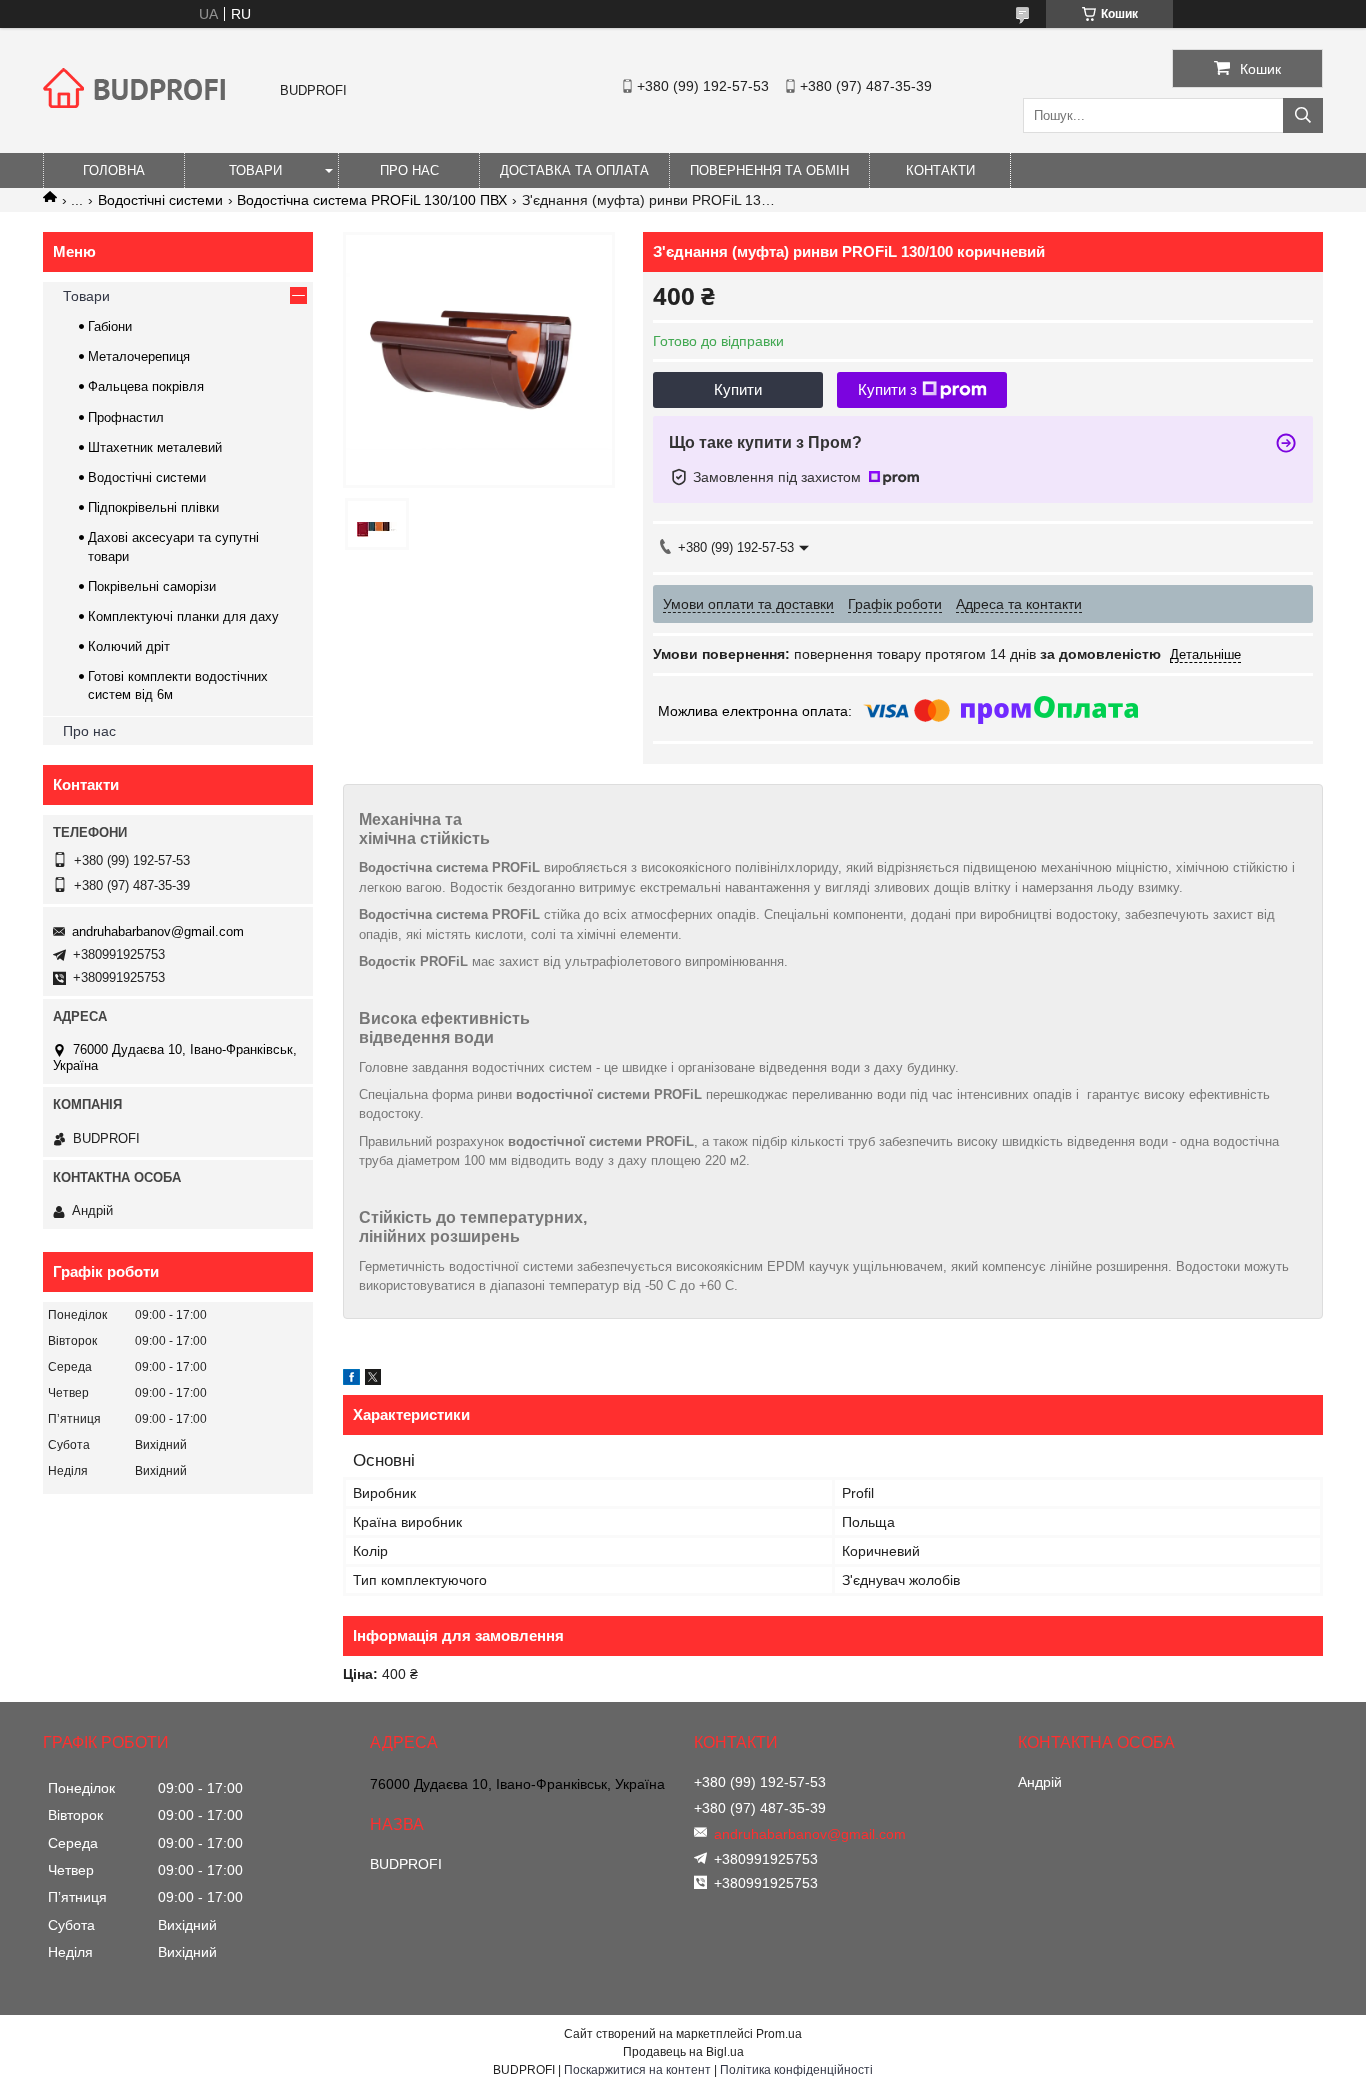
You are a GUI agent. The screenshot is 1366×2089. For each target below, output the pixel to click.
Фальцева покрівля (146, 386)
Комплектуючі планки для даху (183, 616)
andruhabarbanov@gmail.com (158, 931)
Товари (255, 170)
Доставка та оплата (574, 170)
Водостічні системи (160, 200)
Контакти (940, 170)
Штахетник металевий (155, 447)
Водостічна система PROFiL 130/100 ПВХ (372, 200)
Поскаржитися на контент (637, 2070)
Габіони (110, 326)
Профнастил (126, 417)
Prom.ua (779, 2034)
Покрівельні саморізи (152, 586)
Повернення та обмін (769, 170)
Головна (114, 170)
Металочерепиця (139, 356)
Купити (738, 389)
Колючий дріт (129, 646)
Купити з (887, 389)
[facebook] (351, 1380)
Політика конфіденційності (796, 2070)
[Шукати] (1303, 115)
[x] (373, 1380)
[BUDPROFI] (138, 124)
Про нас (409, 170)
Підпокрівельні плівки (153, 507)
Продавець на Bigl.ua (683, 2052)
